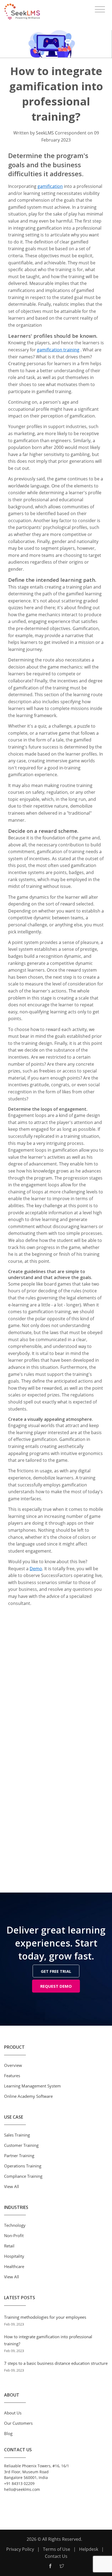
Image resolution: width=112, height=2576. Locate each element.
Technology (15, 2225)
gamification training (58, 350)
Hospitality (14, 2256)
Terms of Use (57, 2549)
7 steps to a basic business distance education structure (56, 2363)
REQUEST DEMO (56, 1986)
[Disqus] (56, 1682)
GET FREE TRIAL (56, 1971)
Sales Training (17, 2135)
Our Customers (18, 2423)
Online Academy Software (28, 2096)
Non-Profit (14, 2235)
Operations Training (23, 2166)
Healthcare (14, 2266)
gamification (50, 186)
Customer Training (21, 2145)
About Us (13, 2413)
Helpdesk (89, 2549)
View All (12, 2186)
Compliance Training (23, 2176)
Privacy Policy (20, 2549)
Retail (9, 2246)
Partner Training (19, 2156)
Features (12, 2076)
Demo (36, 1569)
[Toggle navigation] (100, 9)
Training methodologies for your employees (45, 2317)
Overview (13, 2065)
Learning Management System (32, 2086)
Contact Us (56, 2556)
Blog (8, 2433)
